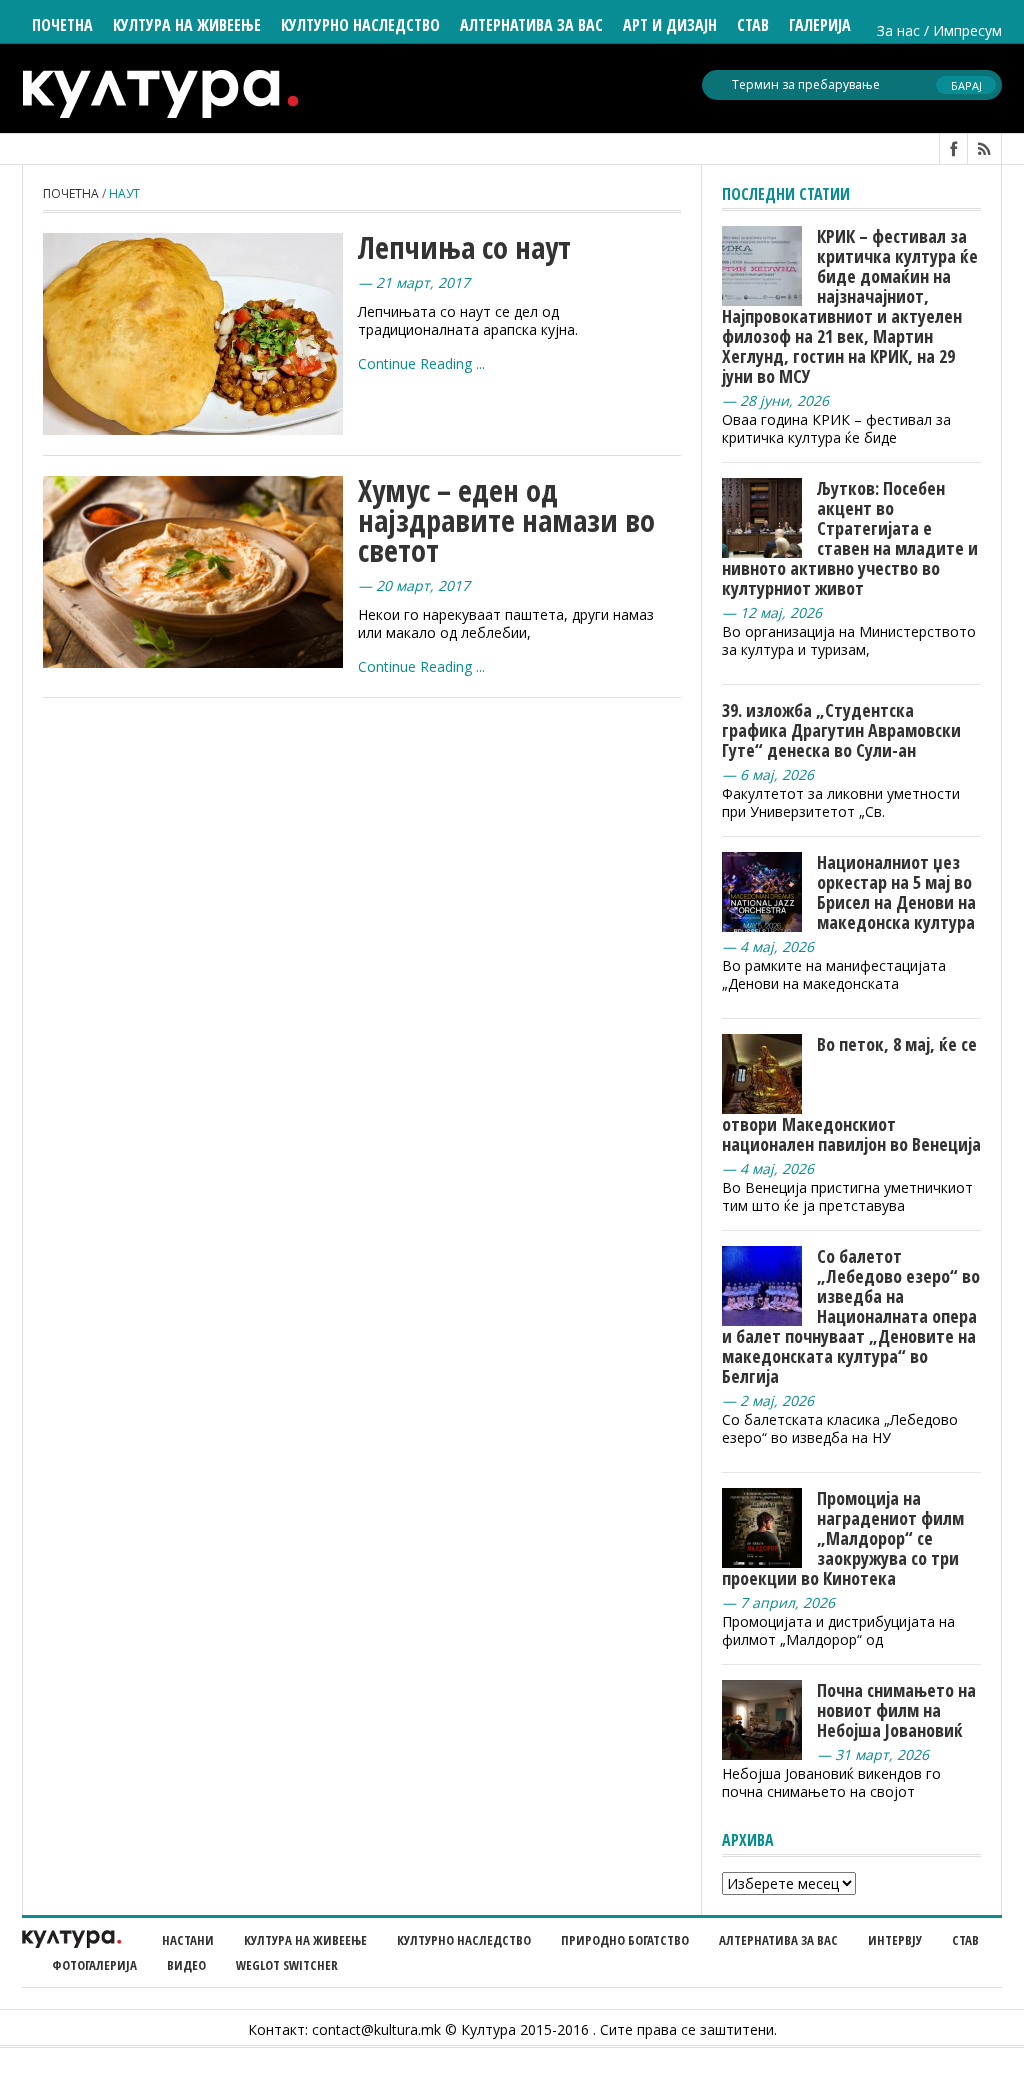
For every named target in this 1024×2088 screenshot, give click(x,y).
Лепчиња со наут (464, 247)
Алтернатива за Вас (531, 25)
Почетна (62, 25)
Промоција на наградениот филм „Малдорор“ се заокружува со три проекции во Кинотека (843, 1538)
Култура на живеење (305, 1940)
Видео (186, 1965)
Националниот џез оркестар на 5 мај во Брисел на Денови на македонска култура (896, 892)
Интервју (895, 1940)
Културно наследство (464, 1940)
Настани (188, 1940)
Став (965, 1940)
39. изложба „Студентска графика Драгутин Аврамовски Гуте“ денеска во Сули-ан (841, 730)
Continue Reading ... (421, 363)
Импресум (967, 30)
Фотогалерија (94, 1965)
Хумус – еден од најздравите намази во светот (506, 520)
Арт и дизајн (670, 25)
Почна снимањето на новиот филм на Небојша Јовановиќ (896, 1710)
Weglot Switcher (287, 1965)
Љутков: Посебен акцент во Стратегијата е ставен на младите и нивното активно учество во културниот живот (850, 538)
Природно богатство (625, 1940)
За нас (898, 30)
